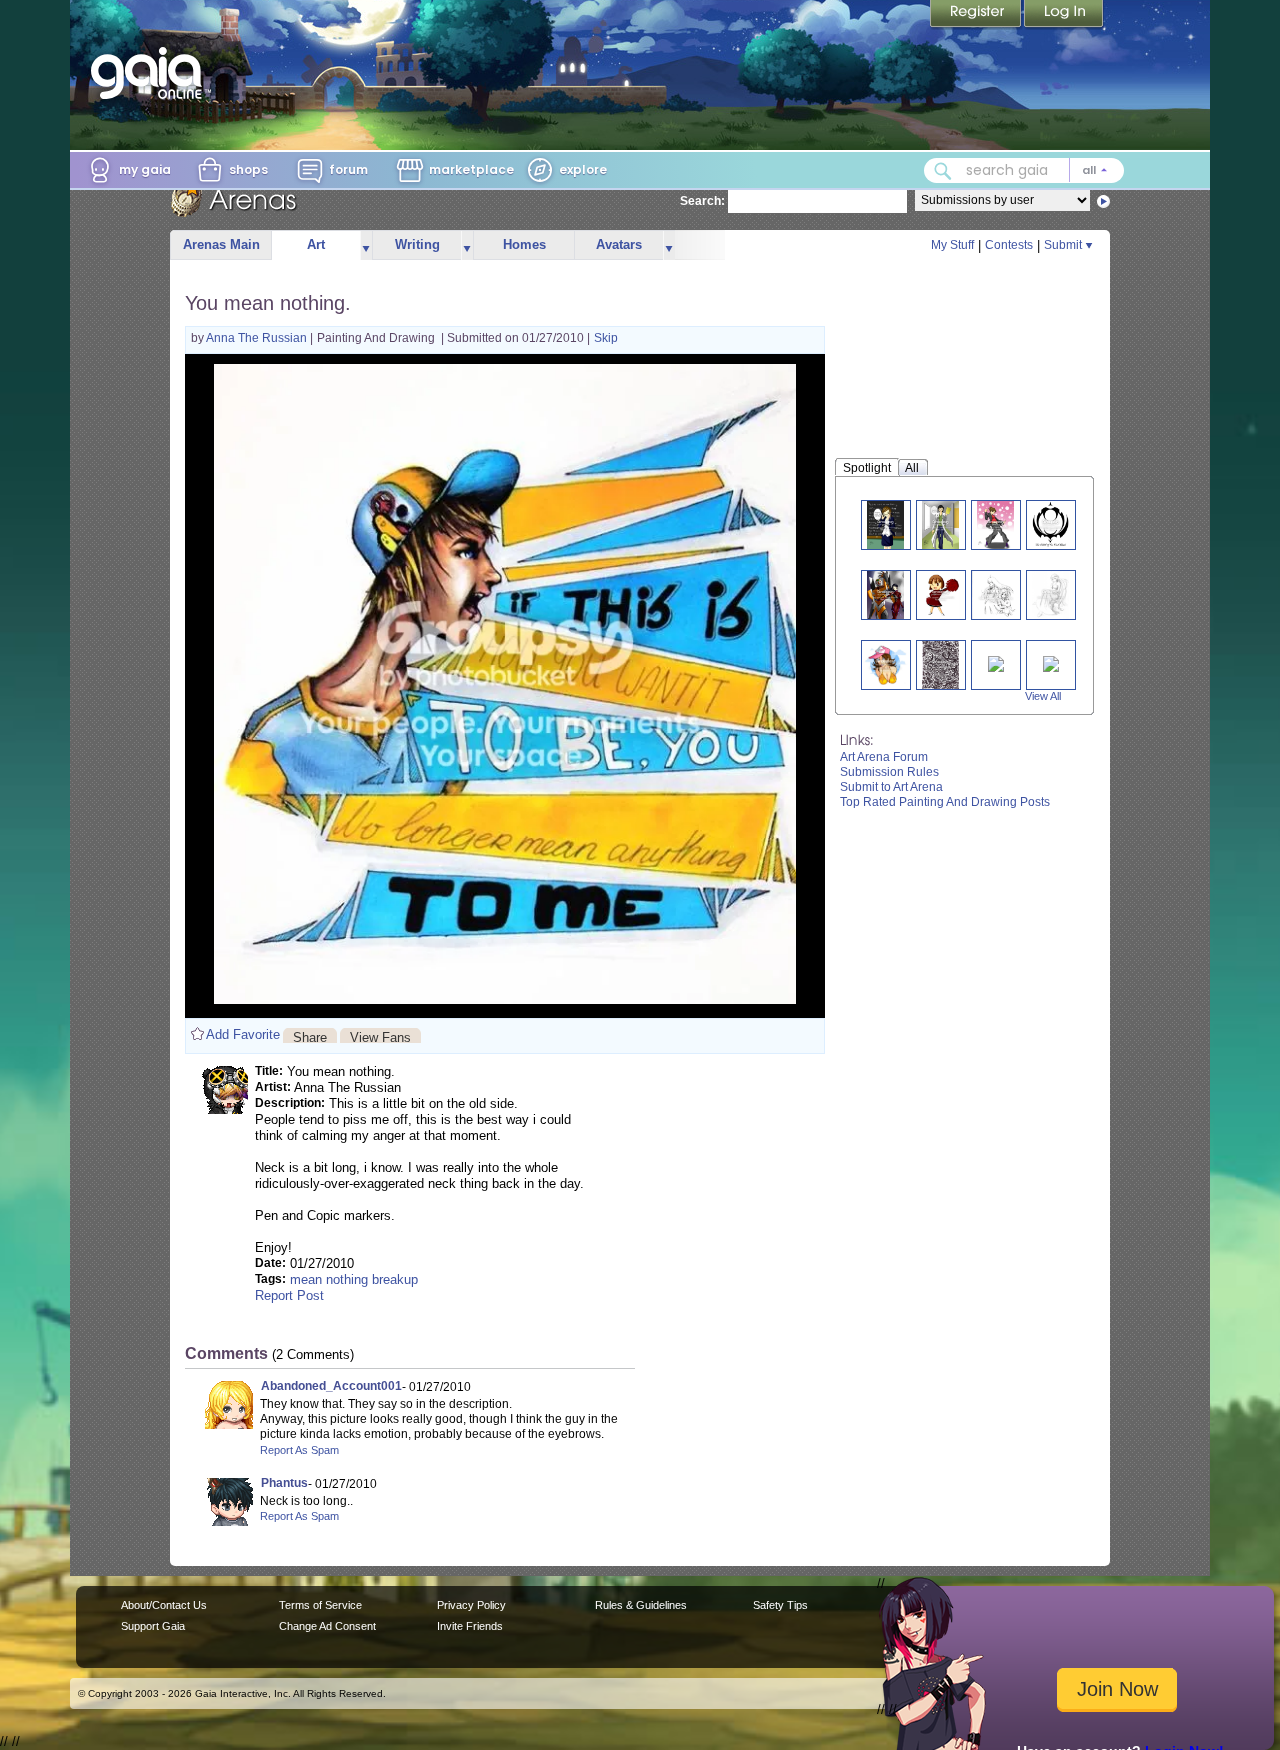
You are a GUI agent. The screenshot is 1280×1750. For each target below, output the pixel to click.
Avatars (619, 244)
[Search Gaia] (943, 171)
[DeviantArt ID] (1051, 524)
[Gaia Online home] (151, 73)
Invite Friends (470, 1626)
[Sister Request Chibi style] (940, 594)
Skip (606, 338)
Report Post (289, 1295)
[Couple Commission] (996, 594)
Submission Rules (889, 772)
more (366, 245)
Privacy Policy (471, 1605)
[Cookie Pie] (885, 664)
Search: (702, 201)
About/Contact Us (164, 1605)
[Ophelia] (996, 662)
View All (1043, 696)
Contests (1009, 245)
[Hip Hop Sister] (996, 524)
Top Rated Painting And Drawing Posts (945, 802)
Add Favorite (243, 1034)
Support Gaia (153, 1626)
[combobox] (1024, 170)
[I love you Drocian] (940, 664)
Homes (524, 244)
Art (316, 244)
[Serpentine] (1051, 662)
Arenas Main (221, 244)
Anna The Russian (258, 338)
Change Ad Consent (327, 1626)
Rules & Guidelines (641, 1605)
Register (977, 15)
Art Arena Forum (884, 757)
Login (1064, 15)
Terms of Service (320, 1605)
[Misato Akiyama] (941, 524)
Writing (417, 244)
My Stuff (952, 245)
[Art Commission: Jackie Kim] (886, 594)
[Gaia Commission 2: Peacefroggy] (1050, 594)
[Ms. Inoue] (886, 524)
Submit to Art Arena (891, 787)
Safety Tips (780, 1605)
